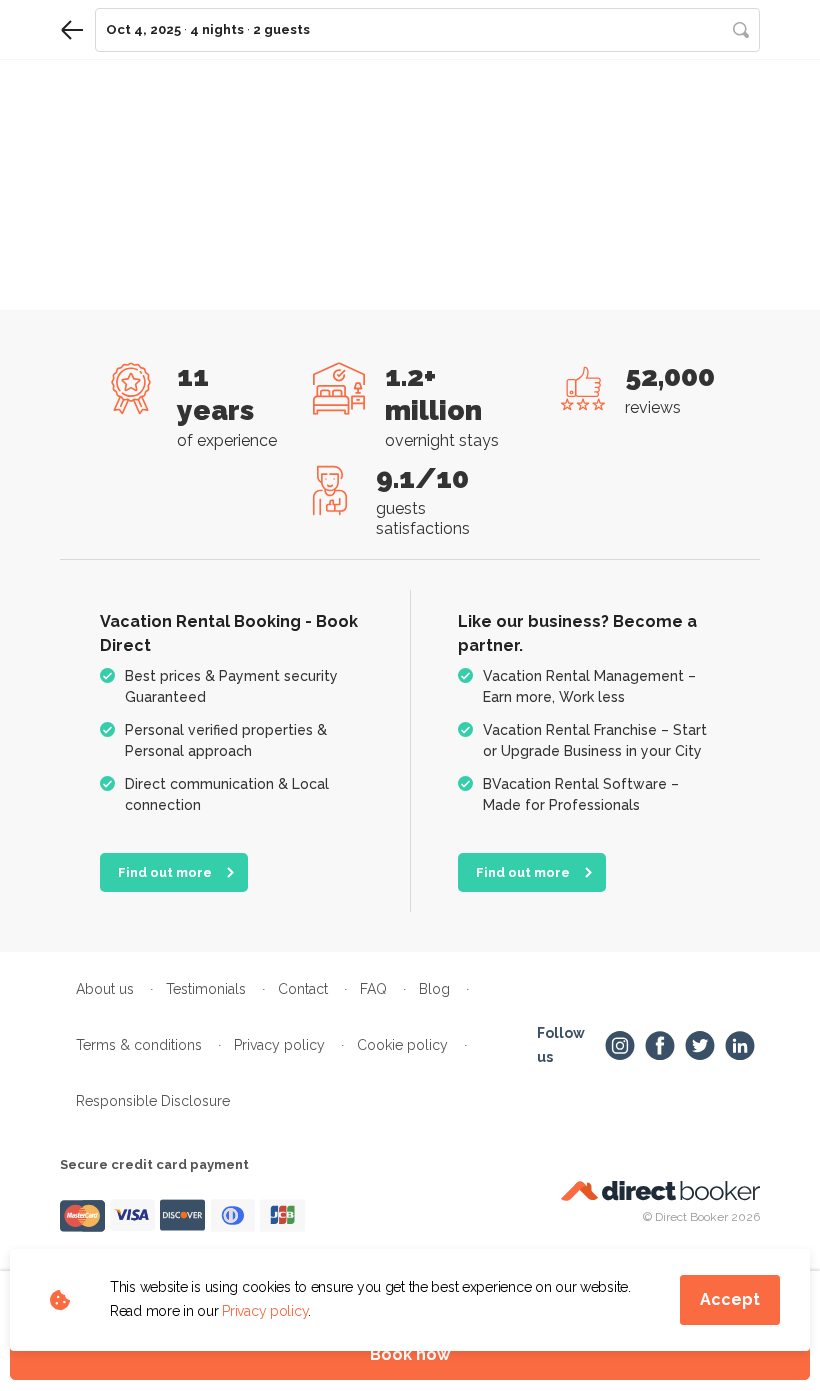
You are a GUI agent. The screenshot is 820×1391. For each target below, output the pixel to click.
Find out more (165, 872)
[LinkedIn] (740, 1046)
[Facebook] (660, 1046)
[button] (427, 30)
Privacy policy (265, 1311)
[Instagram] (620, 1046)
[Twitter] (700, 1046)
